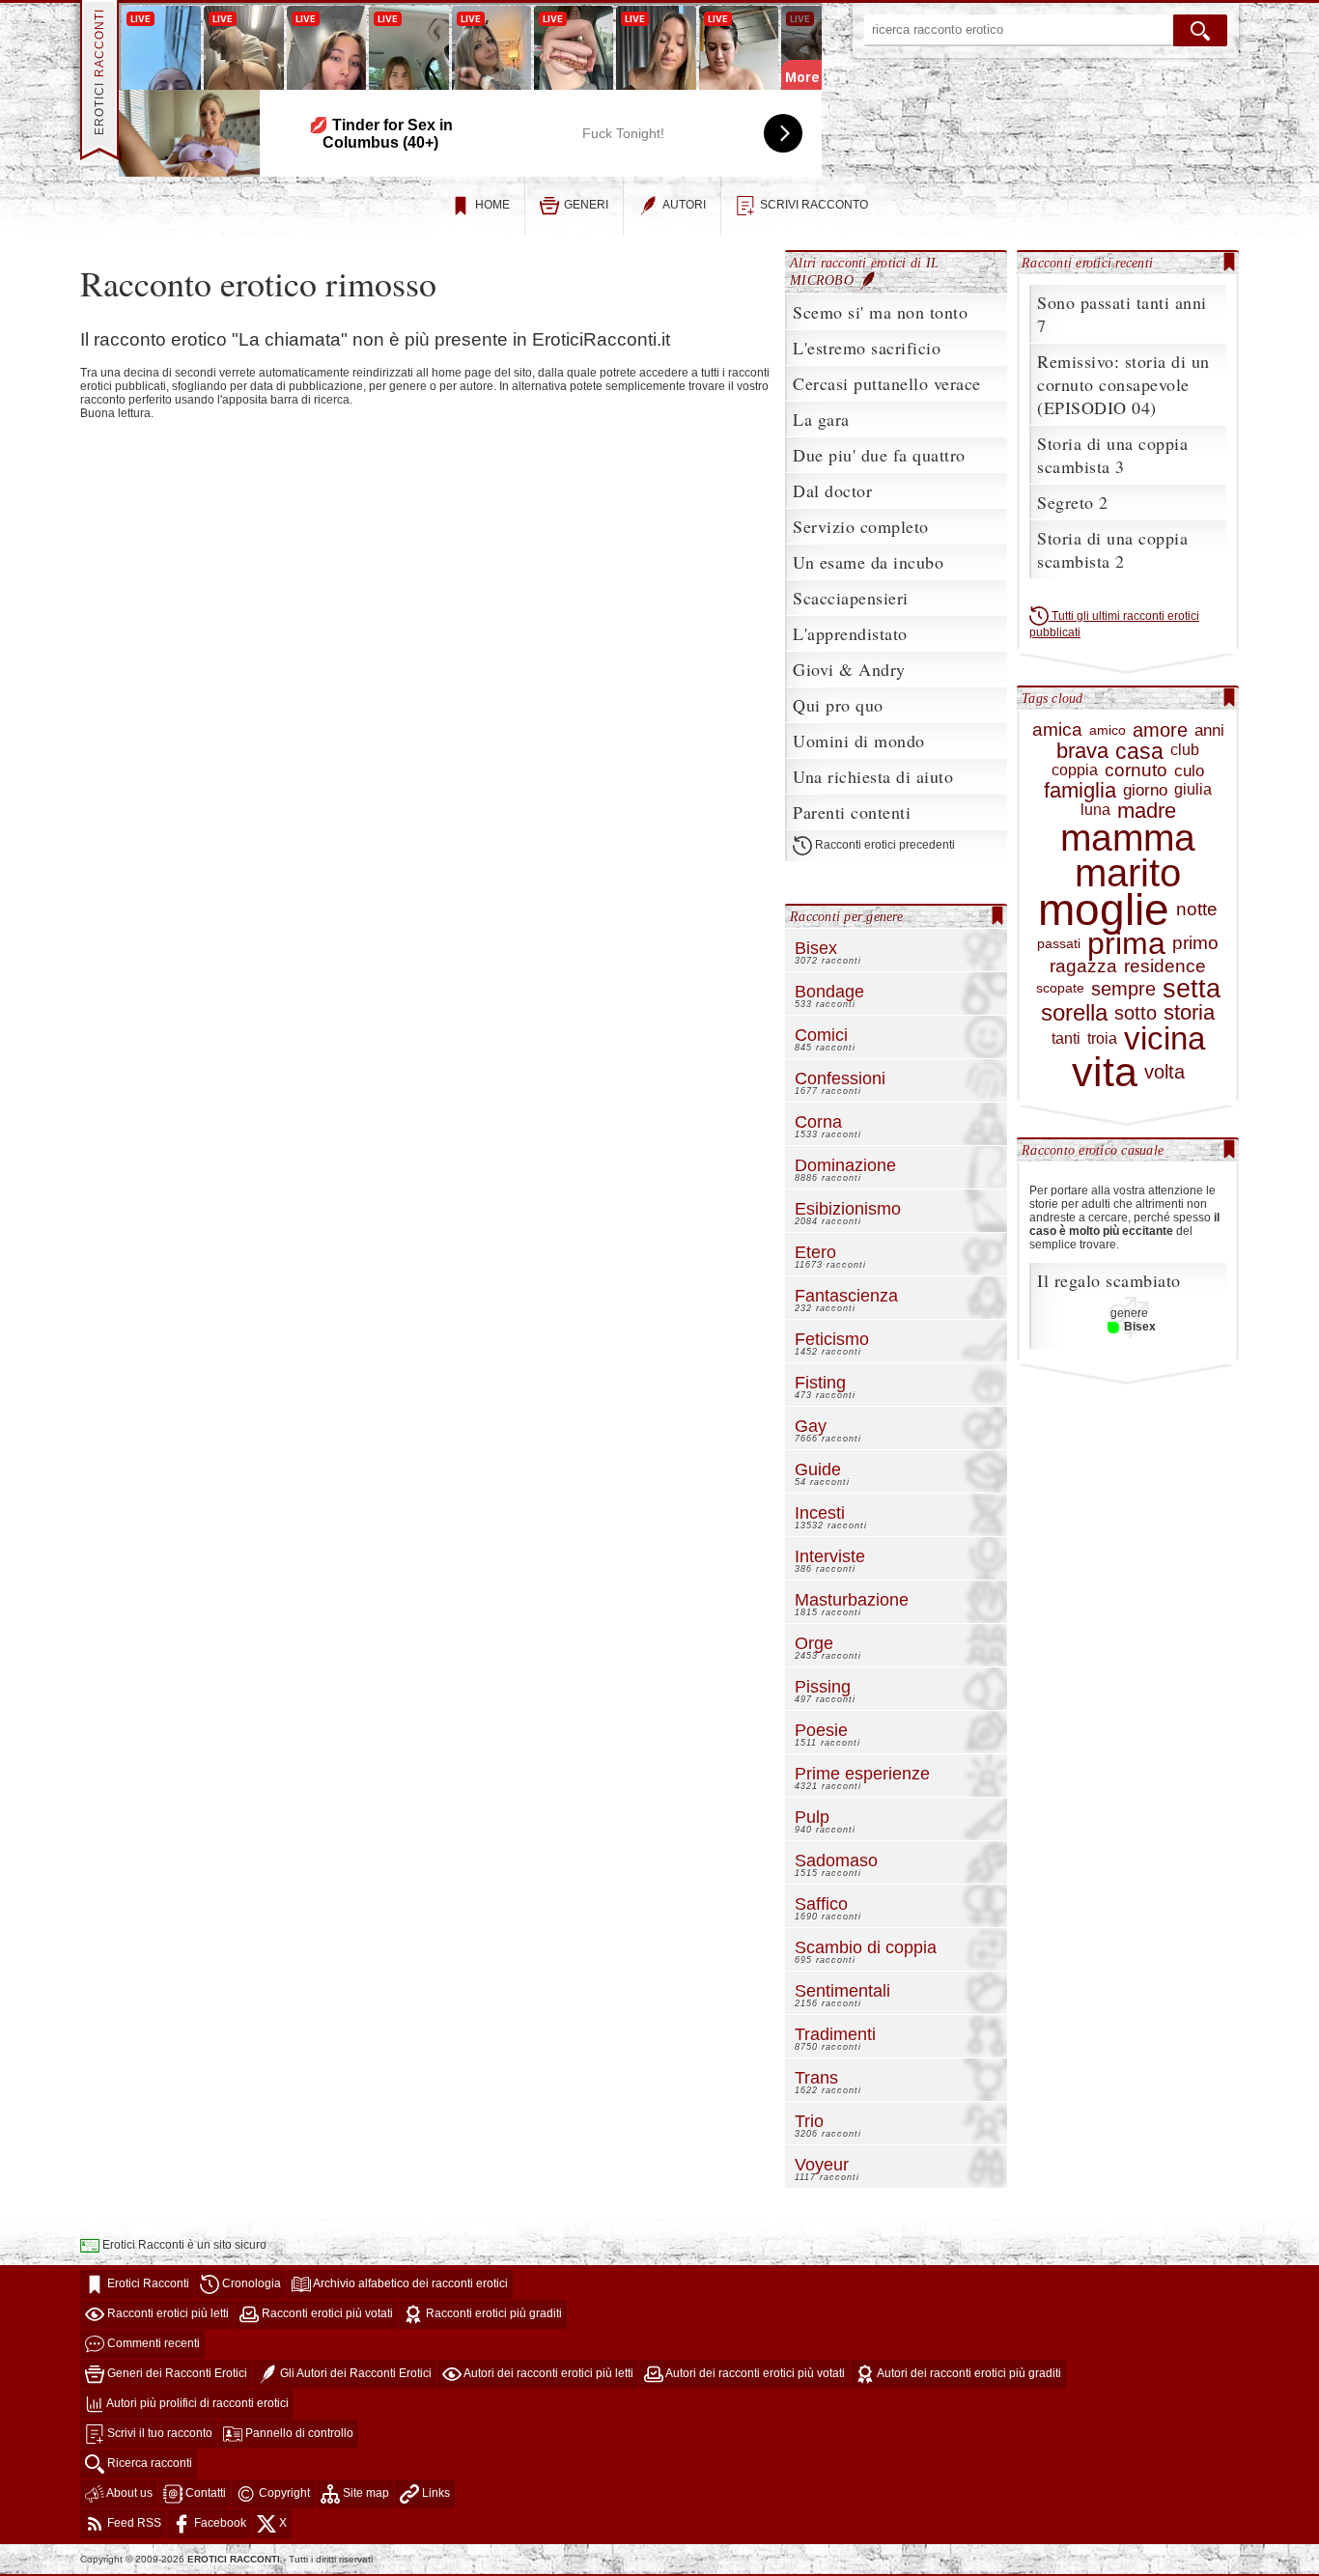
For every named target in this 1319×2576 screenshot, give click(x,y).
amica (1057, 730)
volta (1165, 1072)
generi (586, 205)
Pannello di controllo (298, 2433)
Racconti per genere (846, 916)
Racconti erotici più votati (326, 2313)
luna (1095, 810)
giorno (1145, 791)
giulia (1193, 790)
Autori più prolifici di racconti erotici (196, 2403)
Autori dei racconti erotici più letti (547, 2373)
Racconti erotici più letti (167, 2313)
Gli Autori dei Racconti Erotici (354, 2373)
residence (1165, 967)
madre (1147, 811)
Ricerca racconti (148, 2463)
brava (1082, 751)
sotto (1136, 1013)
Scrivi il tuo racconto (158, 2433)
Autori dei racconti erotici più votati (754, 2373)
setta (1192, 989)
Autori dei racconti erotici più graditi (968, 2373)
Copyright (283, 2493)
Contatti (204, 2493)
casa (1139, 751)
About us (128, 2493)
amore (1160, 730)
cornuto (1136, 771)
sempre (1123, 989)
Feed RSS (133, 2523)
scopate (1060, 988)
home (492, 205)
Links (435, 2493)
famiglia (1080, 790)
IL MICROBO (864, 271)
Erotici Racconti (147, 2283)
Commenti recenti (152, 2343)
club (1185, 750)
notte (1197, 910)
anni (1209, 731)
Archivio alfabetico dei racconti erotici (409, 2283)
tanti (1066, 1039)
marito (1128, 873)
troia (1102, 1039)
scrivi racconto (814, 205)
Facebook (219, 2523)
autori (684, 205)
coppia (1075, 770)
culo (1189, 771)
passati (1059, 944)
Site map (365, 2493)
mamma (1128, 838)
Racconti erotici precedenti (884, 846)
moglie (1104, 910)
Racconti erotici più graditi (492, 2313)
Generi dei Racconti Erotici (176, 2373)
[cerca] (1200, 30)
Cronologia (250, 2283)
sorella (1074, 1013)
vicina (1165, 1039)
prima (1126, 944)
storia (1189, 1012)
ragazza (1083, 967)
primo (1195, 944)
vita (1105, 1072)
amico (1108, 730)
